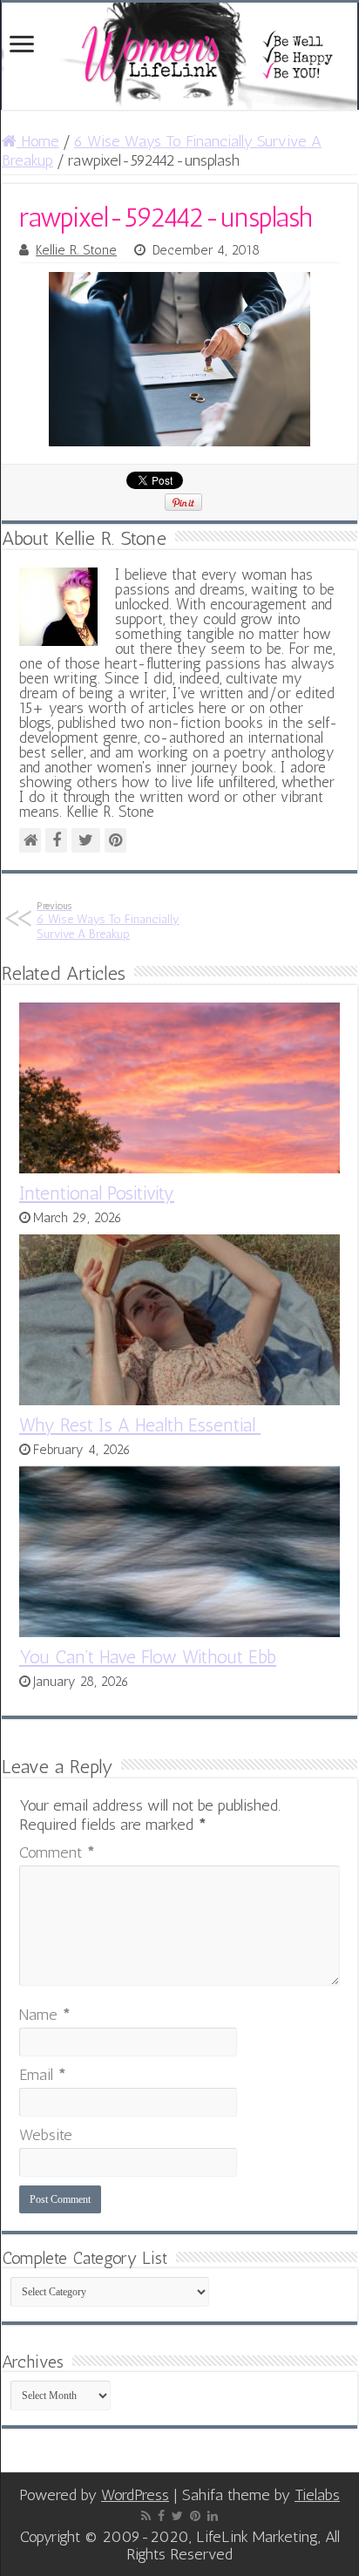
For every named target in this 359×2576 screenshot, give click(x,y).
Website (46, 2135)
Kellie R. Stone (76, 250)
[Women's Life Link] (179, 56)
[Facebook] (161, 2516)
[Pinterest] (195, 2516)
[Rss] (146, 2516)
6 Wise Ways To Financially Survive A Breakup (108, 921)
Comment (57, 1852)
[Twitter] (177, 2516)
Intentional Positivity (97, 1193)
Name (45, 2015)
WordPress (135, 2495)
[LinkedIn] (213, 2516)
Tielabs (317, 2495)
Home (38, 141)
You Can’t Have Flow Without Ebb (148, 1657)
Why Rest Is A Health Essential (140, 1425)
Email (43, 2075)
